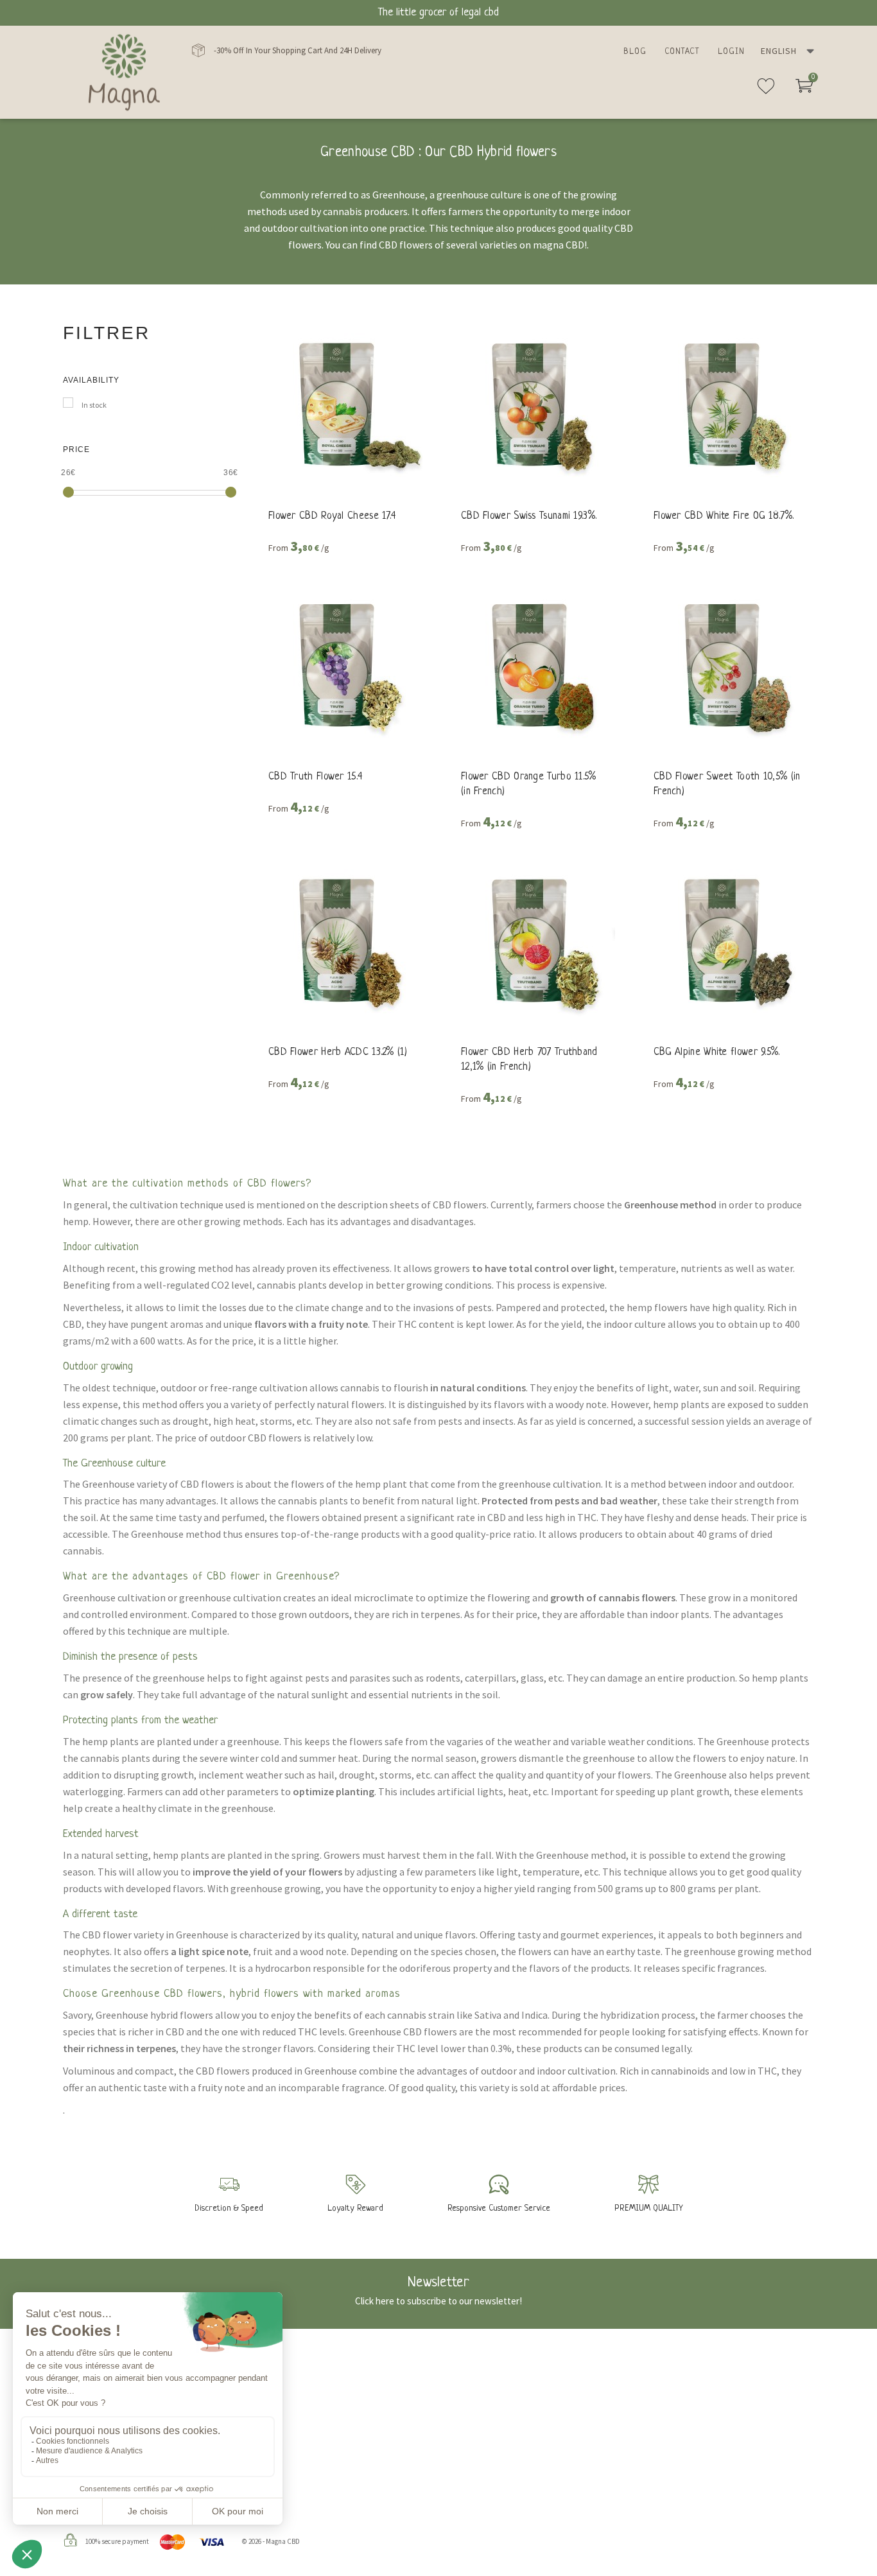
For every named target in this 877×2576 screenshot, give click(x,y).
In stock (94, 405)
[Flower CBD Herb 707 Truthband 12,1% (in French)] (535, 939)
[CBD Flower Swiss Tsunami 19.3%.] (535, 403)
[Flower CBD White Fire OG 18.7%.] (727, 403)
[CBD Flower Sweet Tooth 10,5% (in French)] (727, 664)
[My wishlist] (766, 91)
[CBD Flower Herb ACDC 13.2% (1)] (342, 939)
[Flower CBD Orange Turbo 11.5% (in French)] (535, 664)
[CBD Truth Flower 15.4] (342, 664)
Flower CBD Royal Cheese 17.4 (332, 516)
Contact (682, 52)
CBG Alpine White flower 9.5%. (717, 1052)
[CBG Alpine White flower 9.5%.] (727, 939)
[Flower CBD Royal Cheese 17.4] (342, 403)
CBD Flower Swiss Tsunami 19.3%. (529, 516)
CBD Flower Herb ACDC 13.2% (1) (338, 1052)
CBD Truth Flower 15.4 (315, 777)
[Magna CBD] (124, 72)
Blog (635, 52)
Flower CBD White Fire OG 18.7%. (724, 516)
